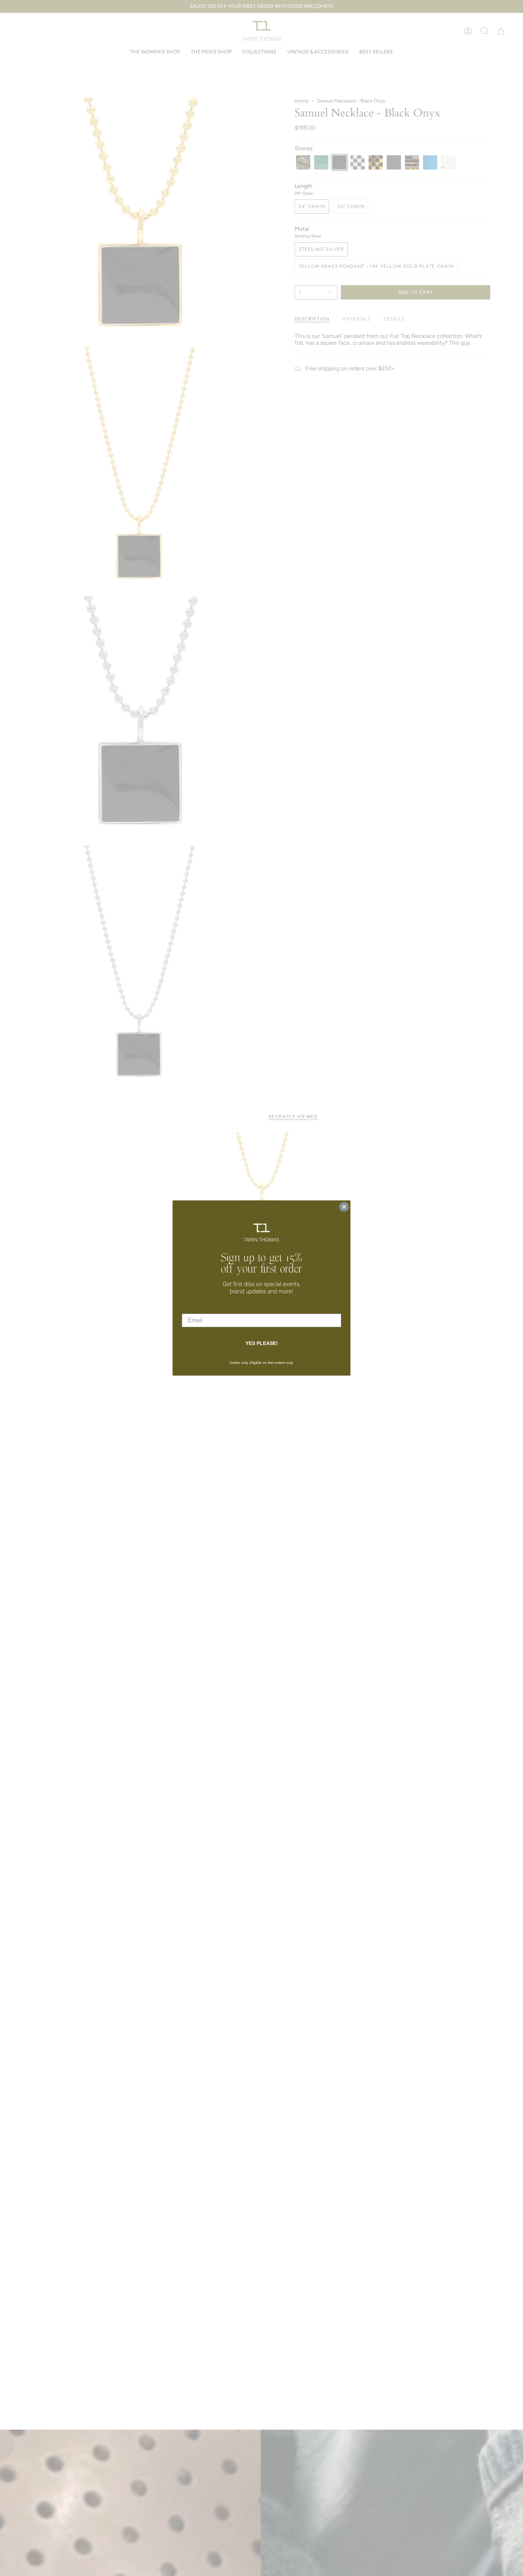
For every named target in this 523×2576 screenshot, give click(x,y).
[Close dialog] (344, 1207)
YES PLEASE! (262, 1343)
